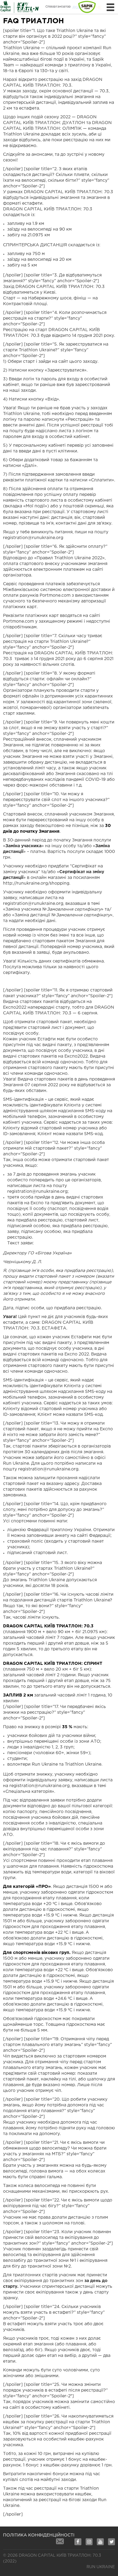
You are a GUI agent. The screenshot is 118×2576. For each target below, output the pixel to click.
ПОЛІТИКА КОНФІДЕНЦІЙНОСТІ (39, 2535)
